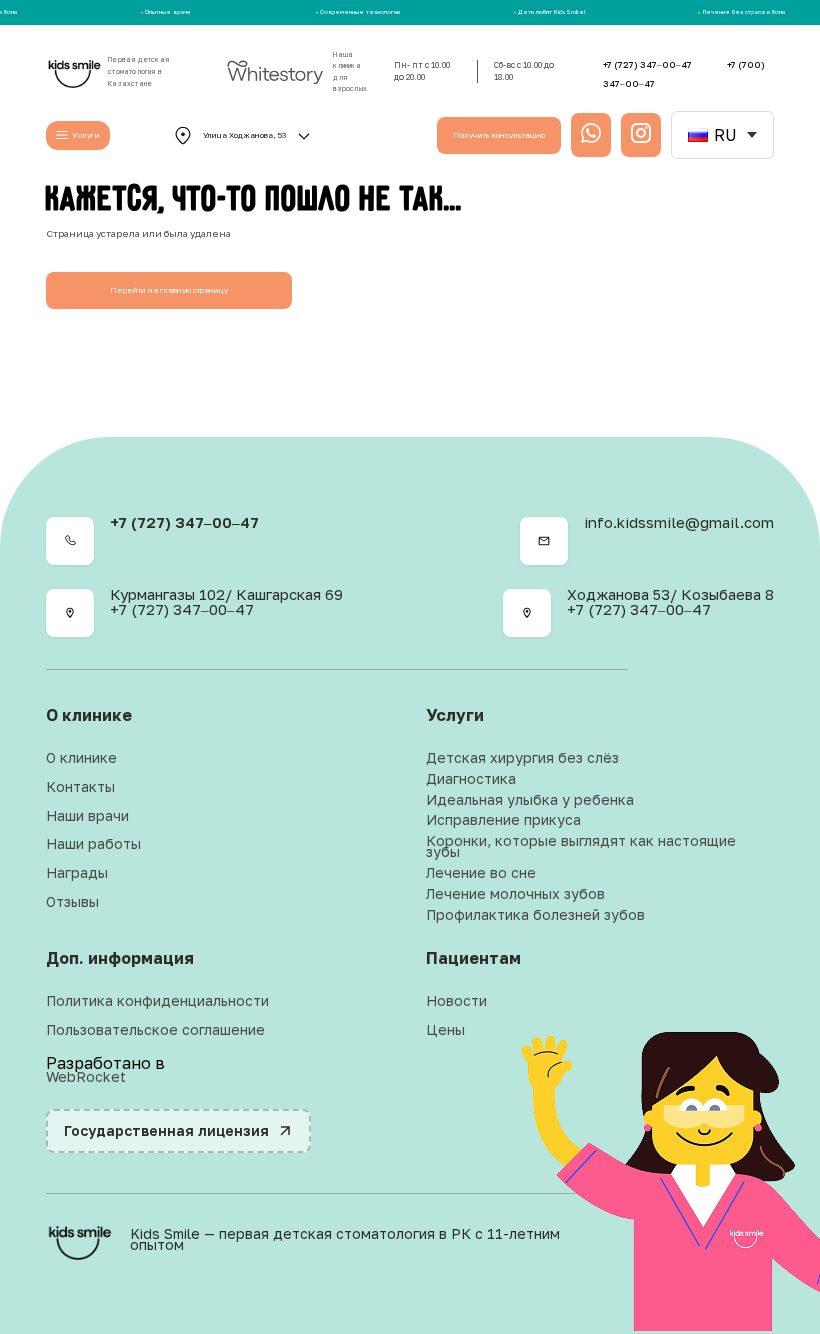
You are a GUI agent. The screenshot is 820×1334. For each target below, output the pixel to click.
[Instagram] (752, 1240)
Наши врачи (87, 816)
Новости (456, 1001)
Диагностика (471, 779)
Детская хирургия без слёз (522, 758)
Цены (445, 1030)
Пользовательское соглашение (155, 1030)
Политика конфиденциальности (157, 1001)
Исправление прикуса (503, 820)
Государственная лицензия (166, 1130)
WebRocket (86, 1077)
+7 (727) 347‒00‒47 (648, 64)
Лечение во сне (481, 873)
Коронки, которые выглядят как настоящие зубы (581, 847)
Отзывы (72, 902)
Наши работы (93, 844)
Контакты (80, 787)
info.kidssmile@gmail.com (679, 522)
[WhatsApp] (696, 1240)
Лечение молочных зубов (515, 894)
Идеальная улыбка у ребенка (530, 800)
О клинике (81, 758)
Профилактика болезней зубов (535, 915)
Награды (77, 873)
